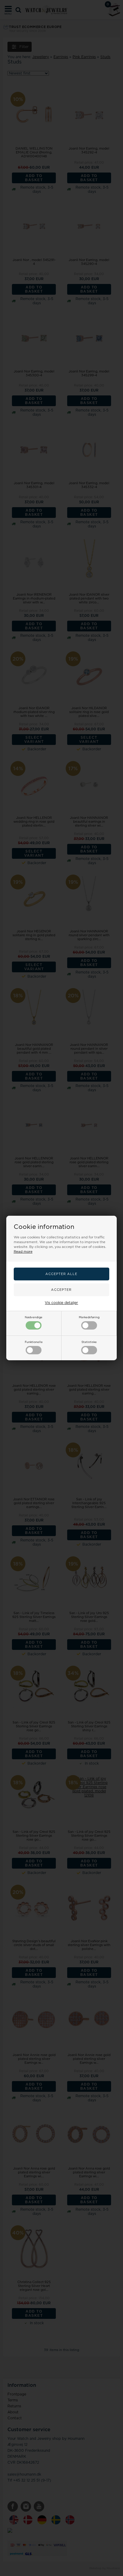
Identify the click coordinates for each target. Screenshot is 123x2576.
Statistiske (89, 1342)
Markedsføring (89, 1317)
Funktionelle (34, 1342)
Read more (23, 1252)
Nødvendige (34, 1317)
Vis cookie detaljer (61, 1303)
